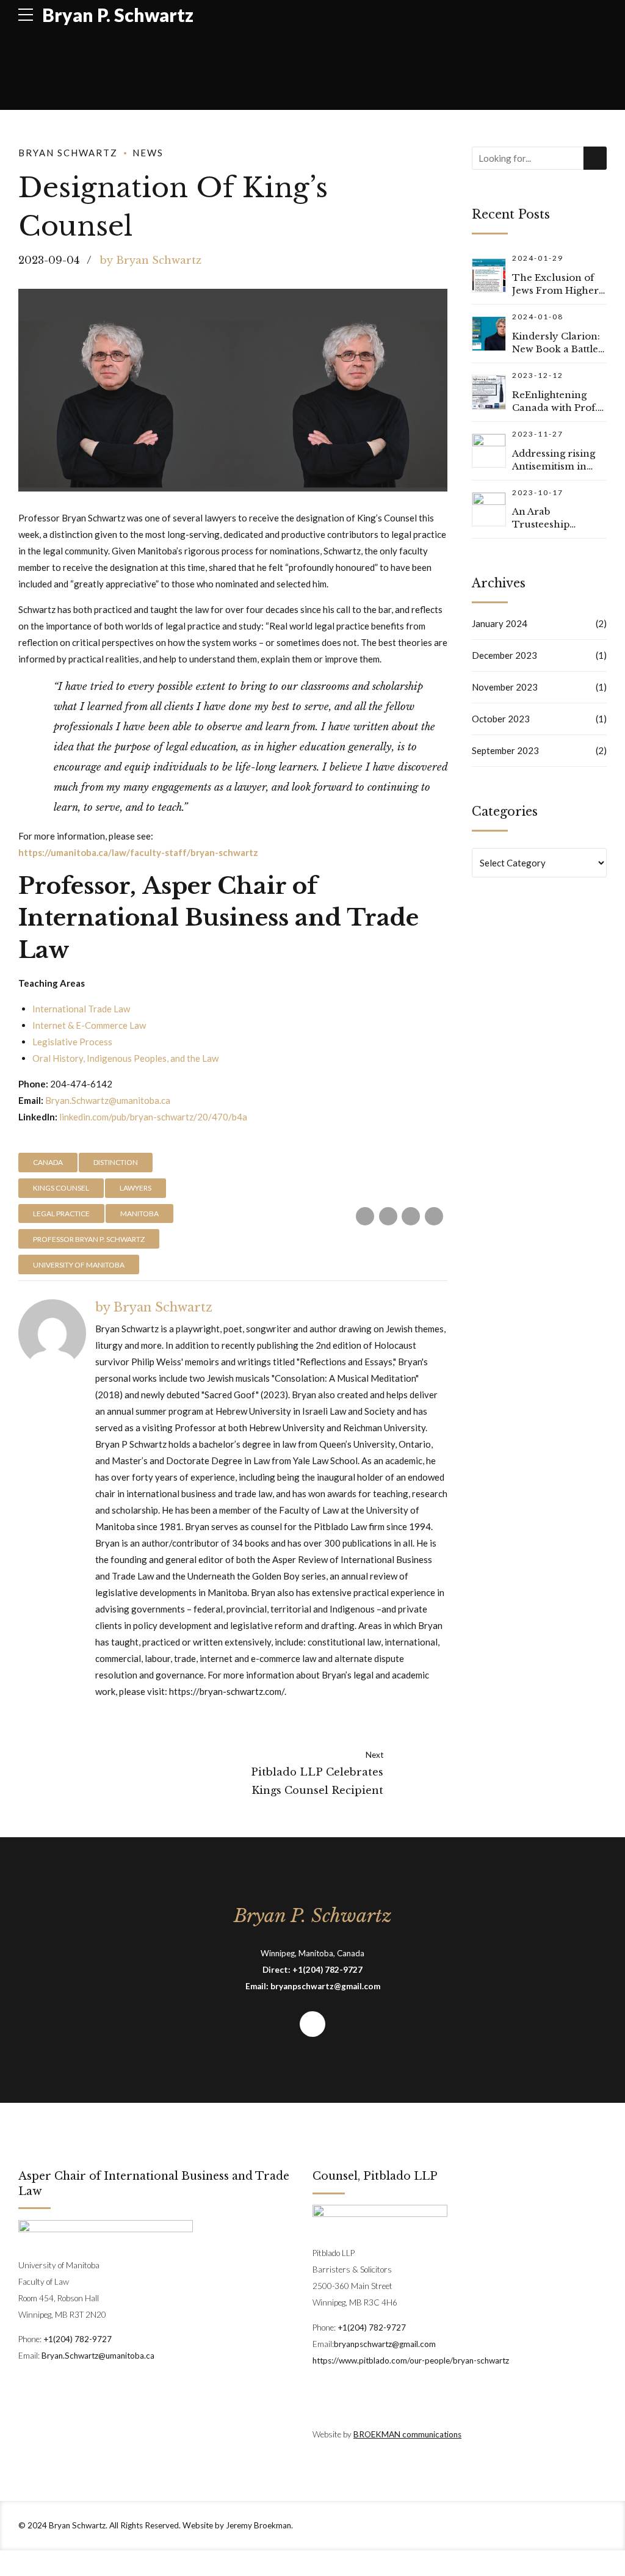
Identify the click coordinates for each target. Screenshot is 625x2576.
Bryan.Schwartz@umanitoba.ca (108, 1100)
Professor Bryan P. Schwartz (89, 1239)
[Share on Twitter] (388, 1216)
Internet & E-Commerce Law (89, 1025)
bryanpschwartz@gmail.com (325, 1986)
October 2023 (501, 719)
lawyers (135, 1188)
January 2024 (500, 623)
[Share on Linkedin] (434, 1216)
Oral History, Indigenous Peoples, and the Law (125, 1058)
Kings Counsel (61, 1188)
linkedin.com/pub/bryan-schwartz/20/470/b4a (153, 1117)
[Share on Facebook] (365, 1216)
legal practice (61, 1214)
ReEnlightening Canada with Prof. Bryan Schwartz (555, 408)
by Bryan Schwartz (151, 260)
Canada (48, 1162)
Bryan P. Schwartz (118, 15)
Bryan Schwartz (68, 153)
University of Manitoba (79, 1265)
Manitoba (139, 1214)
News (148, 153)
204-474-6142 (81, 1084)
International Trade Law (81, 1009)
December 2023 (504, 655)
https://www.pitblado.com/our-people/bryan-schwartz (411, 2360)
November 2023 (505, 687)
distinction (116, 1162)
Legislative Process (72, 1042)
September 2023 (505, 750)
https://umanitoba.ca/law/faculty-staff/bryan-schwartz (139, 852)
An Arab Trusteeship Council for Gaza (553, 524)
